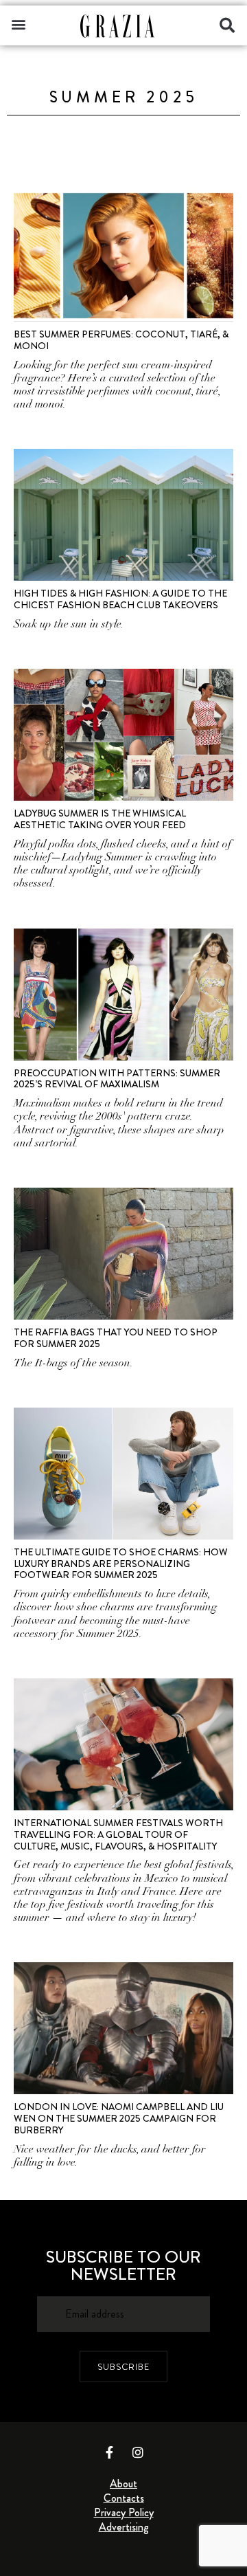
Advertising (124, 2527)
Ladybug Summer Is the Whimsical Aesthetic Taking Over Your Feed (100, 819)
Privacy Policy (124, 2512)
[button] (18, 24)
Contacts (124, 2498)
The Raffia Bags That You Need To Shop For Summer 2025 (116, 1338)
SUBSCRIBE (123, 2367)
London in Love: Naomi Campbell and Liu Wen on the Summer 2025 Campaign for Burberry (119, 2118)
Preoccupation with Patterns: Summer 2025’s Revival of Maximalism (117, 1079)
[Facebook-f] (110, 2452)
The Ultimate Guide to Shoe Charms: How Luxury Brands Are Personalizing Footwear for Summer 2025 (121, 1564)
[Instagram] (138, 2452)
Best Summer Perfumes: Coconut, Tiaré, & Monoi (121, 340)
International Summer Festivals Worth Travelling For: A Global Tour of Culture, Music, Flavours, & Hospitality (118, 1834)
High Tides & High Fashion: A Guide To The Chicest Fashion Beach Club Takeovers (120, 599)
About (123, 2484)
